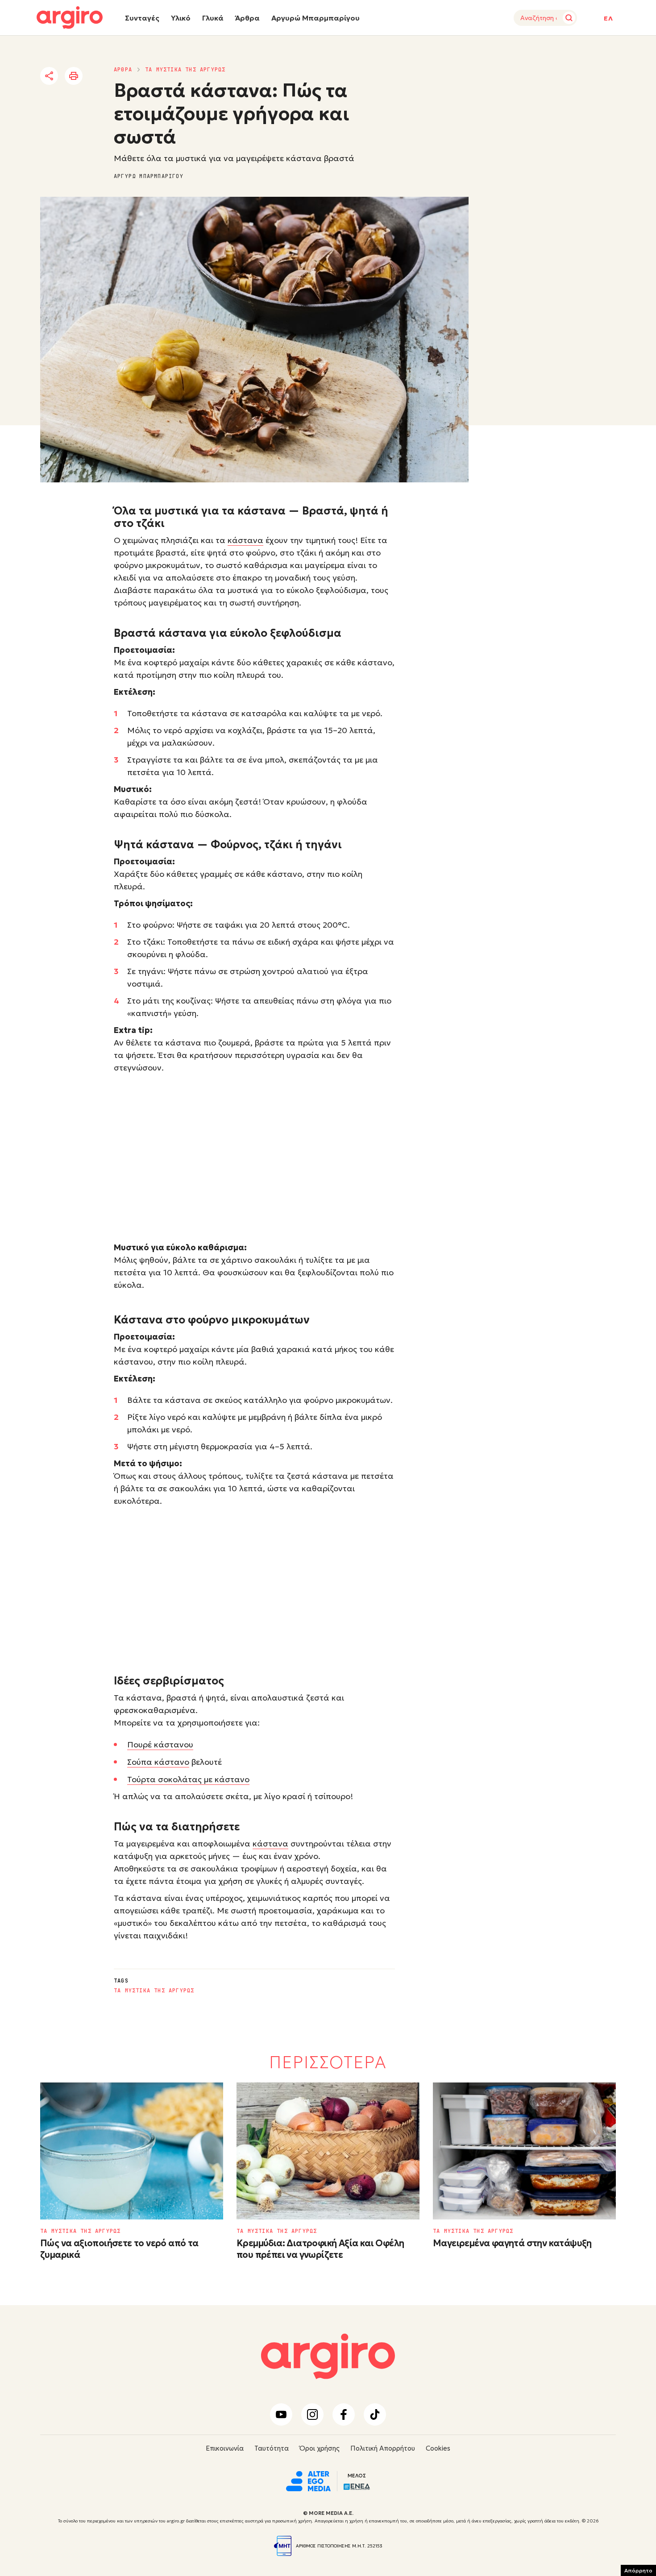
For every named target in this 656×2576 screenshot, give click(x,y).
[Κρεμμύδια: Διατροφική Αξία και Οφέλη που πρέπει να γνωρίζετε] (328, 2151)
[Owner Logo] (308, 2481)
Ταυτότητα (272, 2448)
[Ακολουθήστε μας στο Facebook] (344, 2414)
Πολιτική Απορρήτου (383, 2448)
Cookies (438, 2448)
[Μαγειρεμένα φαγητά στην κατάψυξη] (524, 2151)
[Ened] (357, 2486)
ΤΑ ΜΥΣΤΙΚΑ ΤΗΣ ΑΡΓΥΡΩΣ (185, 70)
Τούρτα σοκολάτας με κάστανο (188, 1779)
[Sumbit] (569, 18)
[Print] (74, 76)
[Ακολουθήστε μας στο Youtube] (281, 2414)
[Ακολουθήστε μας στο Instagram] (312, 2414)
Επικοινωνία (225, 2448)
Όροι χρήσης (320, 2448)
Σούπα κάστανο (158, 1762)
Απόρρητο (638, 2570)
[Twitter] (100, 76)
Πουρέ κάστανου (160, 1744)
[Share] (49, 76)
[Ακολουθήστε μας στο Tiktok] (375, 2414)
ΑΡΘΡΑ (123, 70)
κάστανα (245, 540)
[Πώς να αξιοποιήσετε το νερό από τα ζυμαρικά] (132, 2151)
